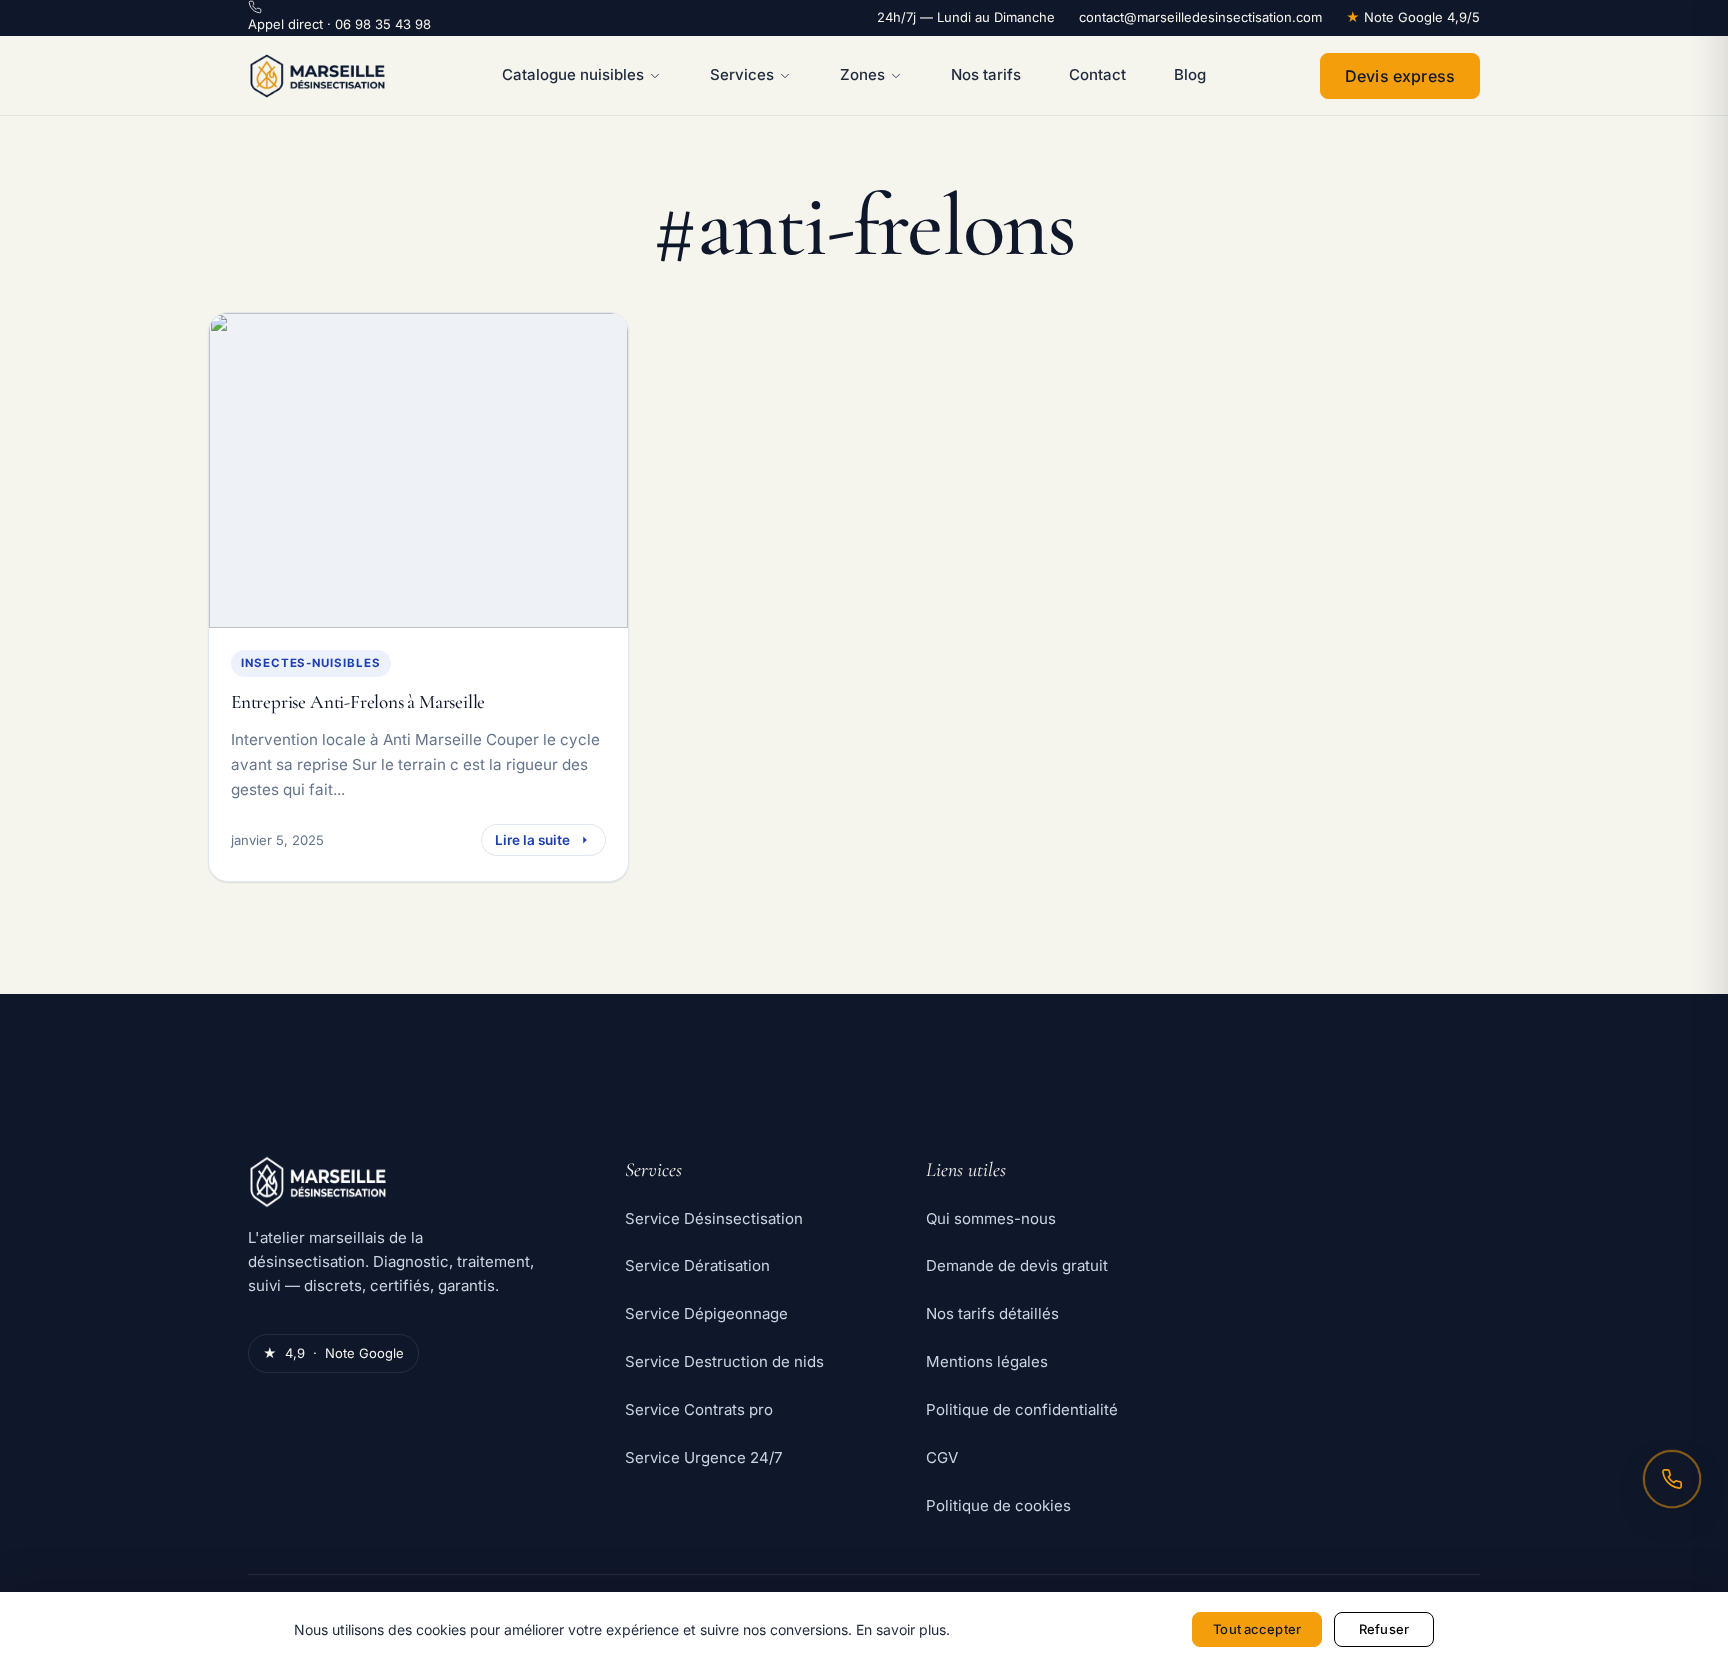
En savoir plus (901, 1629)
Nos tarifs (986, 74)
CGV (942, 1457)
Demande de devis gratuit (1017, 1265)
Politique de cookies (998, 1505)
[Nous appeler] (1672, 1479)
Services (742, 74)
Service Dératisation (697, 1265)
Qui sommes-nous (991, 1218)
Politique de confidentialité (1022, 1409)
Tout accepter (1257, 1629)
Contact (1097, 74)
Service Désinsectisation (714, 1218)
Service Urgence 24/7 (703, 1457)
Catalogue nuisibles (573, 74)
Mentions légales (987, 1361)
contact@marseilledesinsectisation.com (1200, 17)
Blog (1190, 74)
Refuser (1384, 1629)
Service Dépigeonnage (706, 1313)
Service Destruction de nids (724, 1361)
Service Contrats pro (699, 1409)
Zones (862, 74)
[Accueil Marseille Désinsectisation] (317, 76)
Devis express (1400, 76)
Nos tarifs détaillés (992, 1313)
